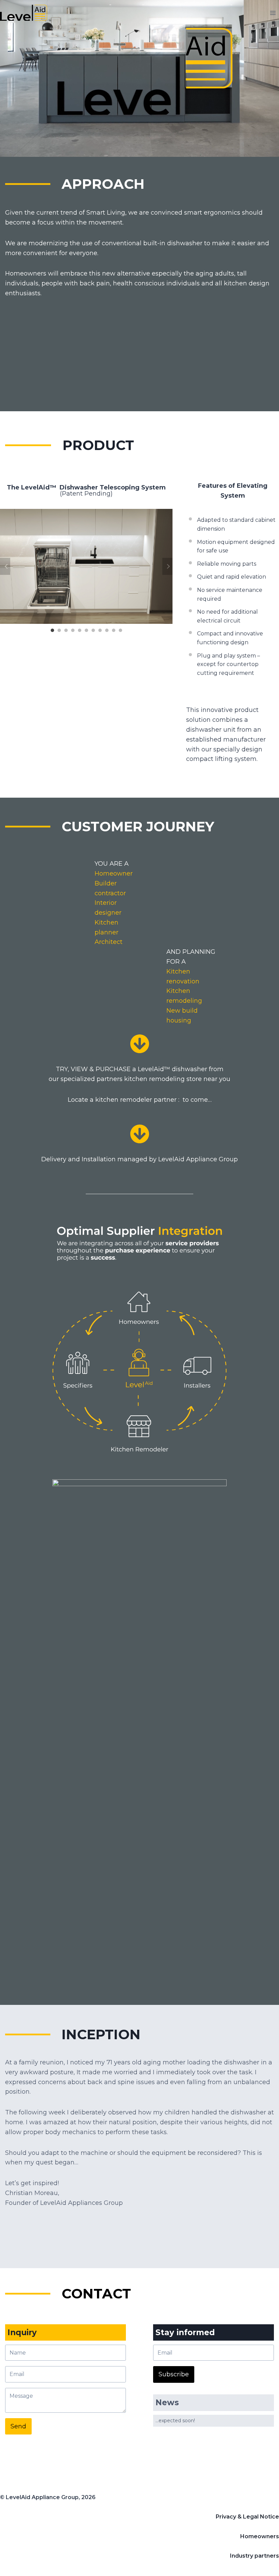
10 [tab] (114, 630)
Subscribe (174, 2374)
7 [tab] (93, 630)
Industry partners (255, 2556)
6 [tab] (86, 630)
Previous (5, 566)
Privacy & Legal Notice (247, 2517)
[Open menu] (273, 13)
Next (167, 566)
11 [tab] (120, 630)
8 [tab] (100, 630)
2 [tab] (59, 630)
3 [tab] (66, 630)
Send (18, 2426)
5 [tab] (80, 630)
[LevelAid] (26, 13)
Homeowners (260, 2536)
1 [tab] (52, 630)
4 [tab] (73, 630)
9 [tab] (107, 630)
